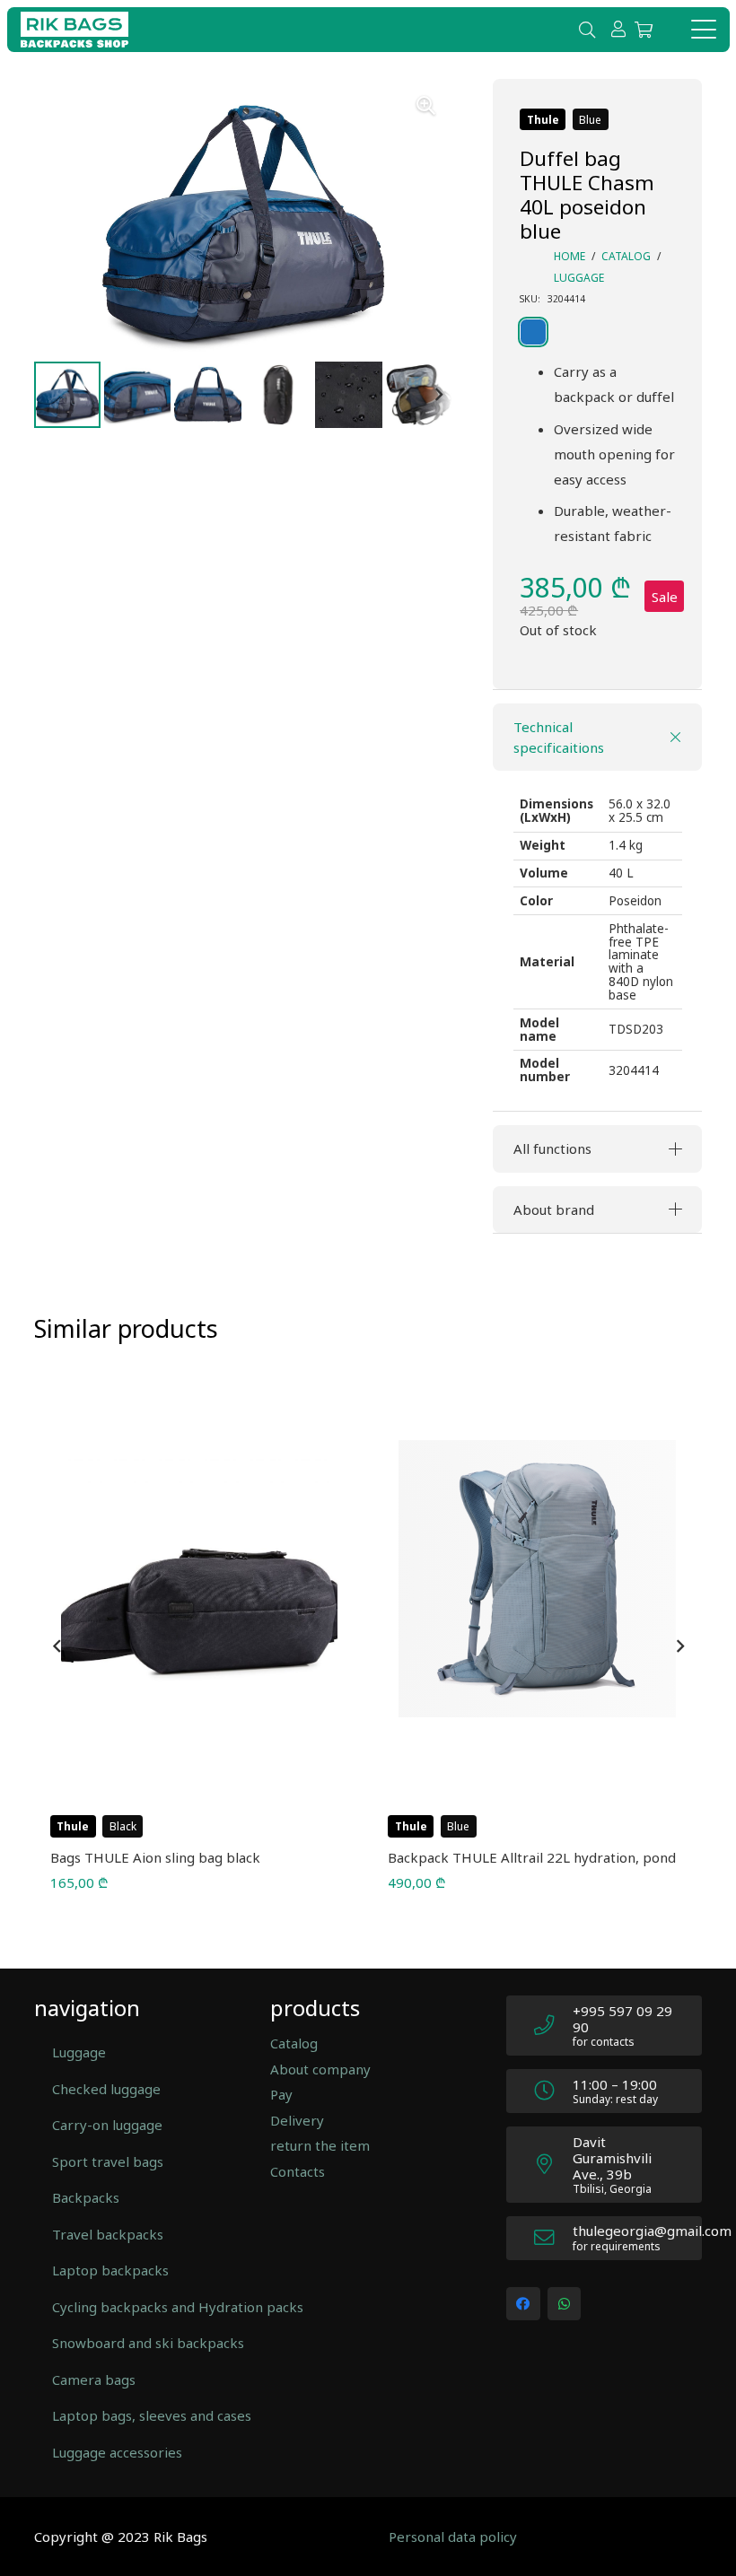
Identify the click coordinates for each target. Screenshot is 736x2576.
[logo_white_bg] (74, 30)
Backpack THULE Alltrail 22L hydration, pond (194, 1857)
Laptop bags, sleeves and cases (141, 2415)
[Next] (679, 1647)
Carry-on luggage (107, 2125)
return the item (320, 2145)
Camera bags (94, 2380)
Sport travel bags (108, 2161)
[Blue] (555, 332)
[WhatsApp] (565, 2304)
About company (320, 2069)
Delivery (297, 2120)
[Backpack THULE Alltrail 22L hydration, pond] (200, 1579)
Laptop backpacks (110, 2270)
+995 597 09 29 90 (622, 2019)
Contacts (298, 2171)
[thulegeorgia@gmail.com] (553, 2238)
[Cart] (644, 30)
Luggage (579, 278)
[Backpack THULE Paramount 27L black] (538, 1579)
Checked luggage (106, 2089)
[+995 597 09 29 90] (553, 2026)
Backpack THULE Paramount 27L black (513, 1857)
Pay (281, 2094)
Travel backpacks (108, 2234)
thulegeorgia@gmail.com (652, 2231)
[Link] (618, 29)
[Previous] (57, 1647)
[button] (587, 30)
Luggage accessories (117, 2452)
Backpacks (86, 2197)
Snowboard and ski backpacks (141, 2343)
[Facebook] (523, 2304)
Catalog (626, 256)
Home (570, 256)
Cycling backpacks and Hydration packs (141, 2307)
